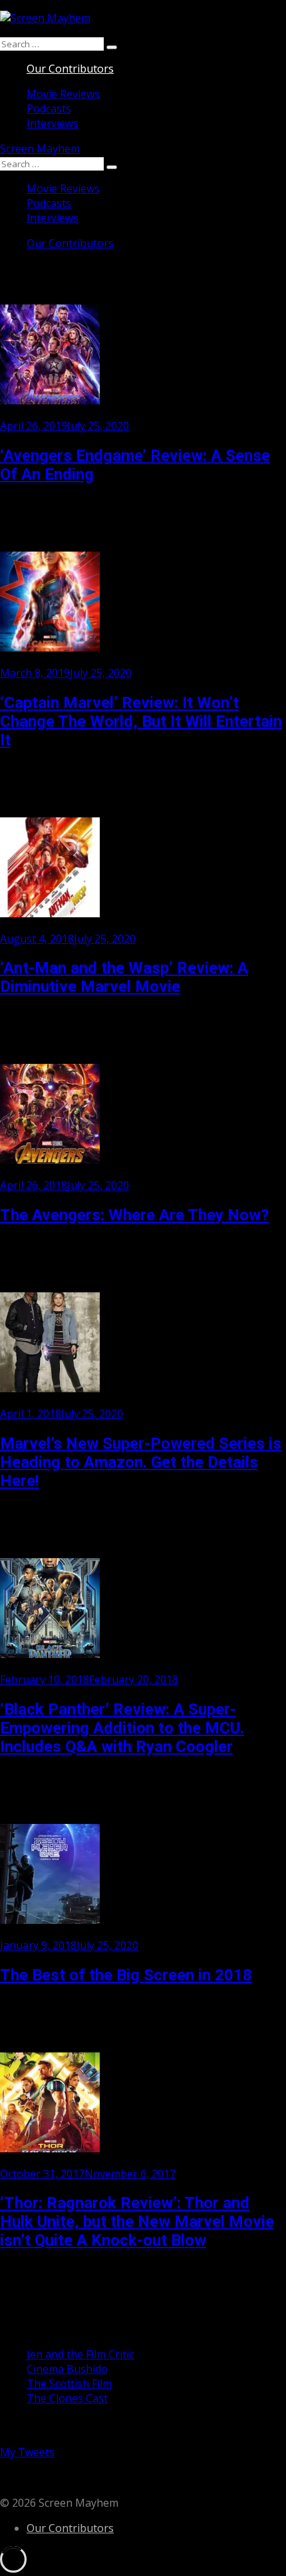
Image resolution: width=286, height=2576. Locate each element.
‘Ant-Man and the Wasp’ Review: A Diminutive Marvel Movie (124, 977)
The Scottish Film (69, 2383)
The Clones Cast (67, 2398)
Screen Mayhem (40, 149)
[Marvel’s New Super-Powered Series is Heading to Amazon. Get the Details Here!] (50, 1388)
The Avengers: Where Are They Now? (134, 1215)
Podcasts (49, 109)
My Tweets (27, 2452)
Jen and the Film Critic (80, 2354)
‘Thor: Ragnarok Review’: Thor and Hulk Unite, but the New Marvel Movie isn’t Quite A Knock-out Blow (137, 2222)
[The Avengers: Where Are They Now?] (50, 1160)
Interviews (53, 123)
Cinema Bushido (67, 2369)
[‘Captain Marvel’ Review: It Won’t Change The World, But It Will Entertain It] (50, 647)
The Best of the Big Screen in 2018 (126, 1975)
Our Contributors (70, 69)
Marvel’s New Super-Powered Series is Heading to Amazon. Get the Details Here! (141, 1462)
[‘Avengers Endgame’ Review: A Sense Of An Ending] (50, 400)
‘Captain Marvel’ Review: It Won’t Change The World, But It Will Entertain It (141, 721)
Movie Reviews (63, 94)
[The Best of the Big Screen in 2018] (50, 1920)
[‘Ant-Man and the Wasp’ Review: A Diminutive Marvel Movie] (50, 913)
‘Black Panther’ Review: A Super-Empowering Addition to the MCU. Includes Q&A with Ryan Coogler (122, 1728)
